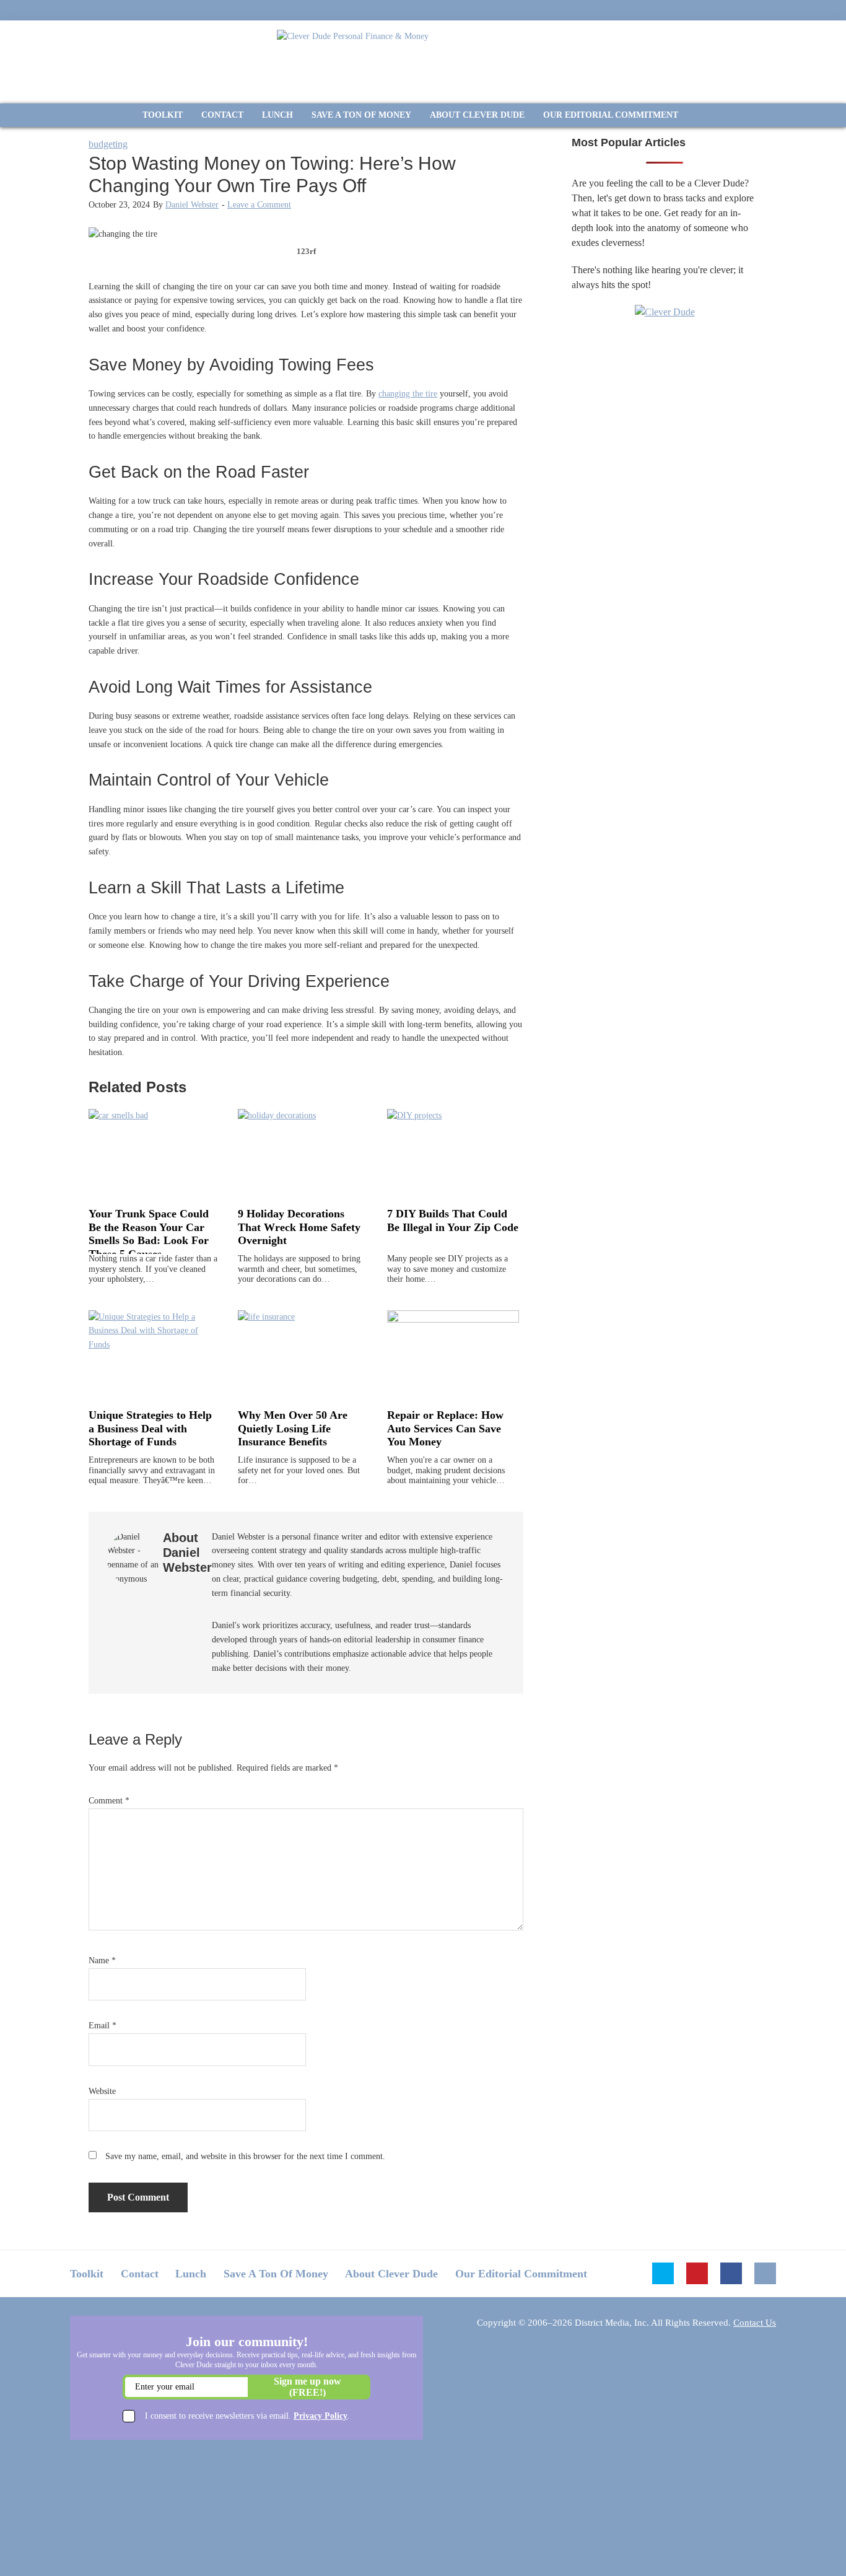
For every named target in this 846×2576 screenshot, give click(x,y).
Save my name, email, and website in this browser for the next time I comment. (245, 2156)
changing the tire (408, 394)
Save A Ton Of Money (276, 2274)
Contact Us (755, 2323)
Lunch (191, 2274)
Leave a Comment (259, 205)
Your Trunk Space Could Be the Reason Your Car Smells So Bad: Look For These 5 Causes (149, 1234)
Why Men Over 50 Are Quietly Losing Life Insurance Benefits (293, 1428)
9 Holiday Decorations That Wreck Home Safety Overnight (299, 1227)
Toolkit (87, 2274)
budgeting (108, 144)
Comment (109, 1801)
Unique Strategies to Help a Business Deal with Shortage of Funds (150, 1428)
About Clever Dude (391, 2274)
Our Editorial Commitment (521, 2274)
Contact (140, 2274)
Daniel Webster (192, 205)
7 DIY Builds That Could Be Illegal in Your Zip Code (453, 1220)
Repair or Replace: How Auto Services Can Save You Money (445, 1428)
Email (102, 2026)
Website (102, 2091)
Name (102, 1960)
